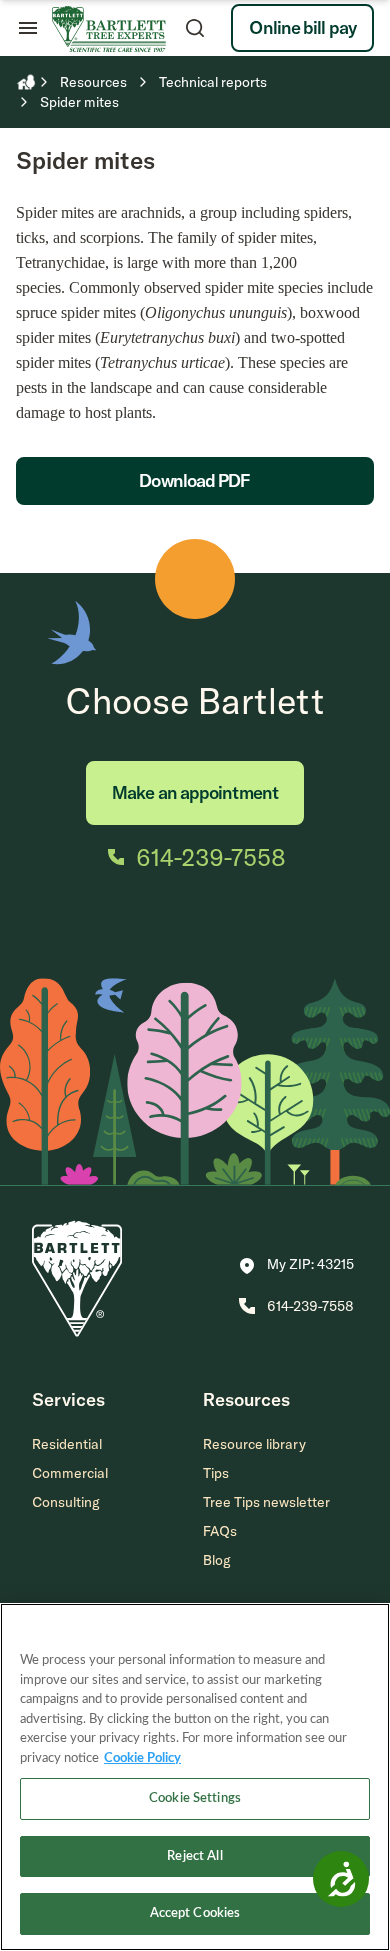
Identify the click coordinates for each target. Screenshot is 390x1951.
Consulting (66, 1502)
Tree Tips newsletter (266, 1502)
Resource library (254, 1444)
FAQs (220, 1531)
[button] (296, 1266)
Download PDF (194, 480)
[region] (195, 1777)
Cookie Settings (195, 1798)
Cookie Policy (142, 1758)
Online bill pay (302, 27)
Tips (216, 1473)
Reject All (194, 1856)
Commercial (70, 1473)
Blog (217, 1560)
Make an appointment (195, 792)
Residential (67, 1444)
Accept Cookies (195, 1913)
